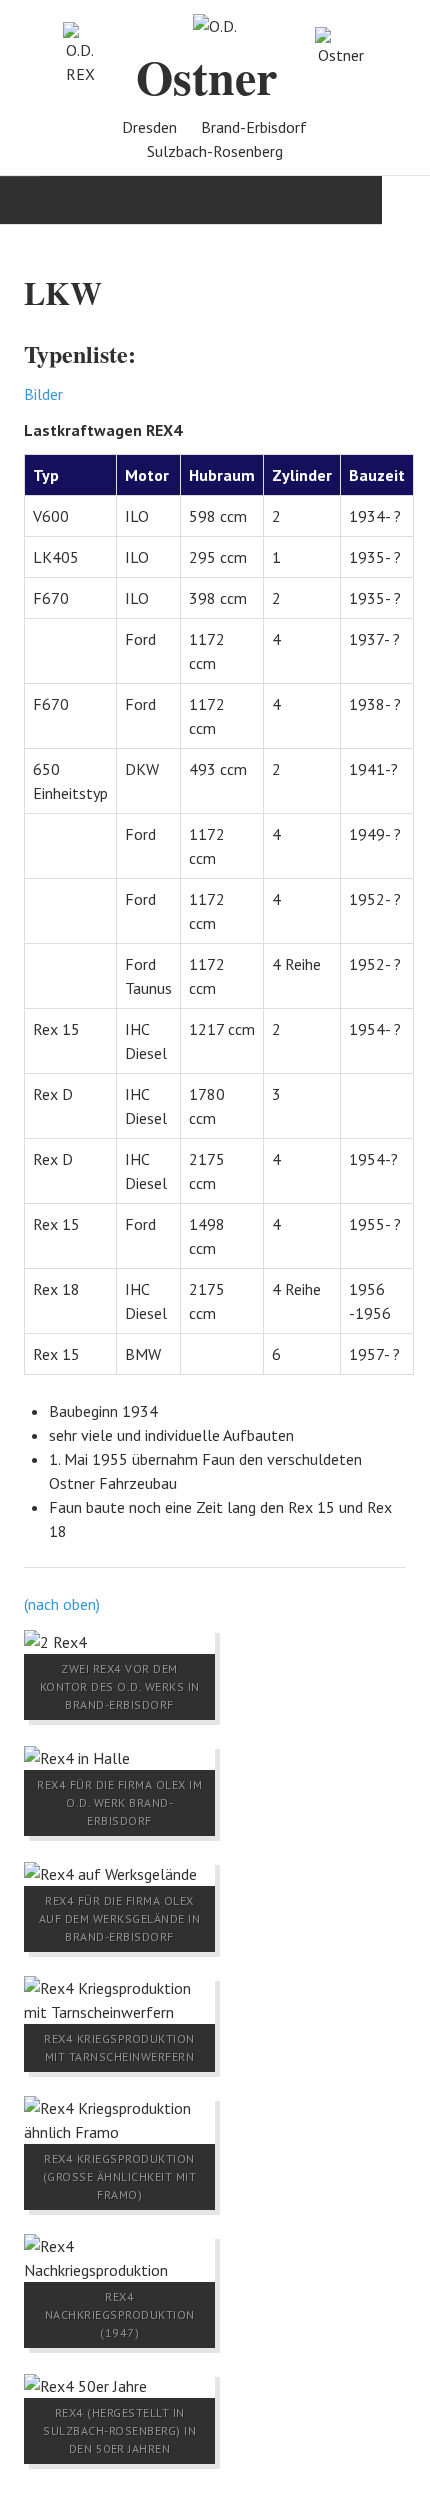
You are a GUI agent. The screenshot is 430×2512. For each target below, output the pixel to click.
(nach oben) (62, 1604)
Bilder (43, 394)
